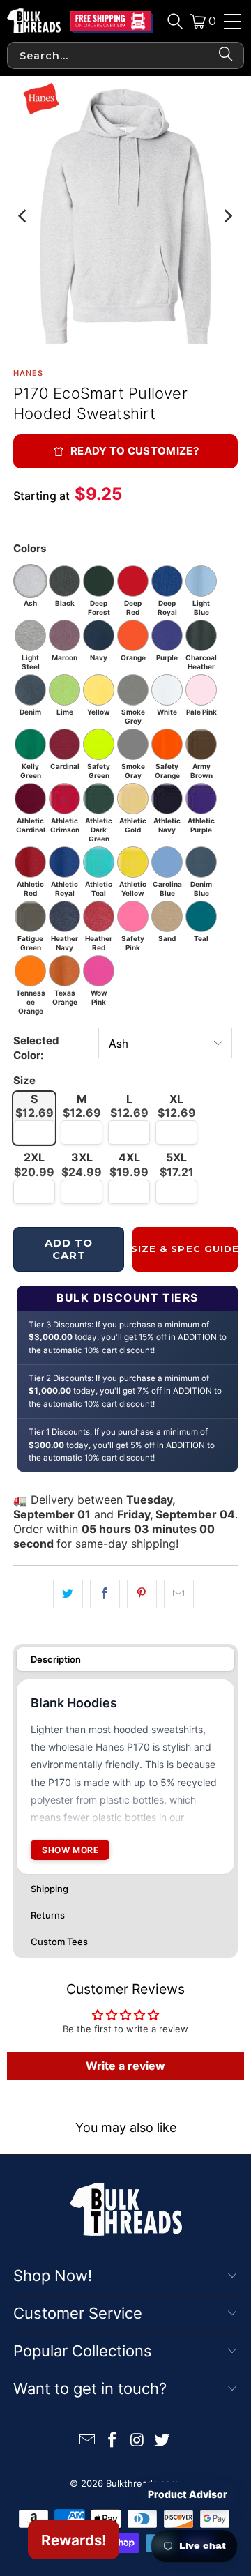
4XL (129, 1165)
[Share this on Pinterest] (142, 1594)
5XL (177, 1165)
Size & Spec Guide (185, 1249)
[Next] (227, 216)
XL (177, 1106)
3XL (82, 1165)
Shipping (50, 1889)
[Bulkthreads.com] (34, 21)
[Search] (175, 21)
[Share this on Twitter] (68, 1594)
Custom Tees (59, 1942)
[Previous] (24, 216)
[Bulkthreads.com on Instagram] (137, 2441)
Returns (48, 1915)
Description (56, 1659)
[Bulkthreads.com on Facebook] (112, 2441)
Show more (70, 1850)
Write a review (125, 2066)
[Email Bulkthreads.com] (88, 2441)
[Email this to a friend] (179, 1594)
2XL (34, 1165)
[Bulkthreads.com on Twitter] (162, 2441)
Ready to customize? (135, 451)
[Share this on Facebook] (105, 1594)
